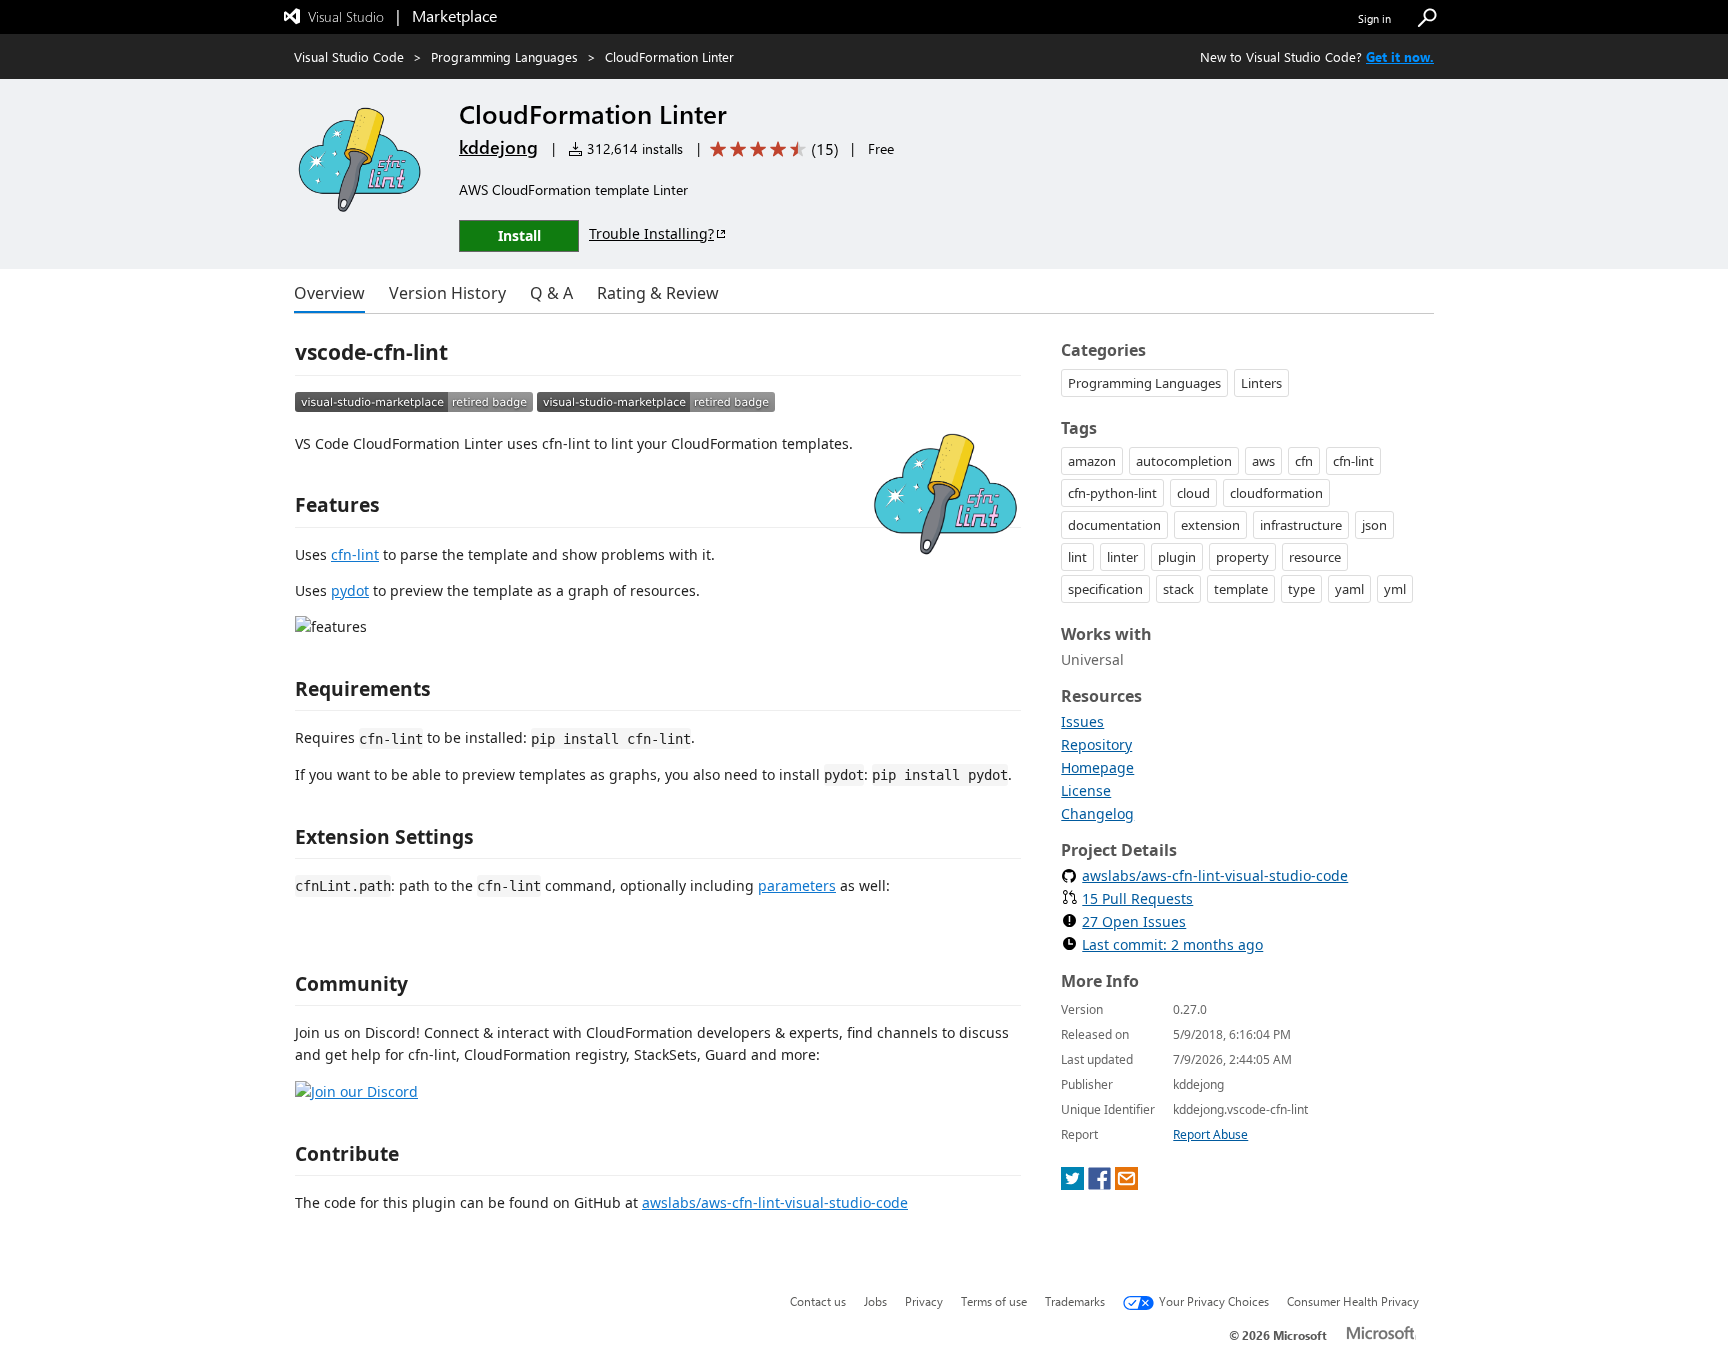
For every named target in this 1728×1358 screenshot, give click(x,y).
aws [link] (1263, 461)
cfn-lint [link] (1353, 461)
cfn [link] (1304, 461)
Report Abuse (1210, 1134)
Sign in (1374, 18)
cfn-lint (355, 554)
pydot (350, 590)
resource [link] (1315, 557)
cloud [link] (1193, 493)
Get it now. (1400, 56)
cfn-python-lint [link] (1112, 493)
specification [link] (1105, 589)
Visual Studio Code (349, 56)
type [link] (1301, 589)
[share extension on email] (1126, 1184)
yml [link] (1395, 589)
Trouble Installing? (651, 233)
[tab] (329, 293)
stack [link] (1178, 589)
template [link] (1241, 589)
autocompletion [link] (1184, 461)
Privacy (924, 1301)
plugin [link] (1177, 557)
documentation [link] (1114, 525)
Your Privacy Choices (1214, 1301)
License (1086, 790)
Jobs (875, 1301)
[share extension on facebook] (1099, 1184)
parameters (797, 885)
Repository (1096, 744)
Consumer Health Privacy (1353, 1301)
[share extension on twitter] (1072, 1184)
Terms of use (994, 1301)
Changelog (1097, 813)
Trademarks (1075, 1301)
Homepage (1097, 767)
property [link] (1242, 557)
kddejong (498, 147)
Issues (1082, 721)
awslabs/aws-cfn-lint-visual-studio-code (775, 1202)
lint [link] (1077, 557)
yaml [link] (1349, 589)
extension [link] (1210, 525)
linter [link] (1122, 557)
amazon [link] (1092, 461)
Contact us (818, 1301)
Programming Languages (504, 56)
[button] (1427, 18)
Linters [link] (1261, 383)
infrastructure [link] (1301, 525)
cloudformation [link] (1276, 493)
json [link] (1374, 525)
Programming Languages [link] (1144, 383)
